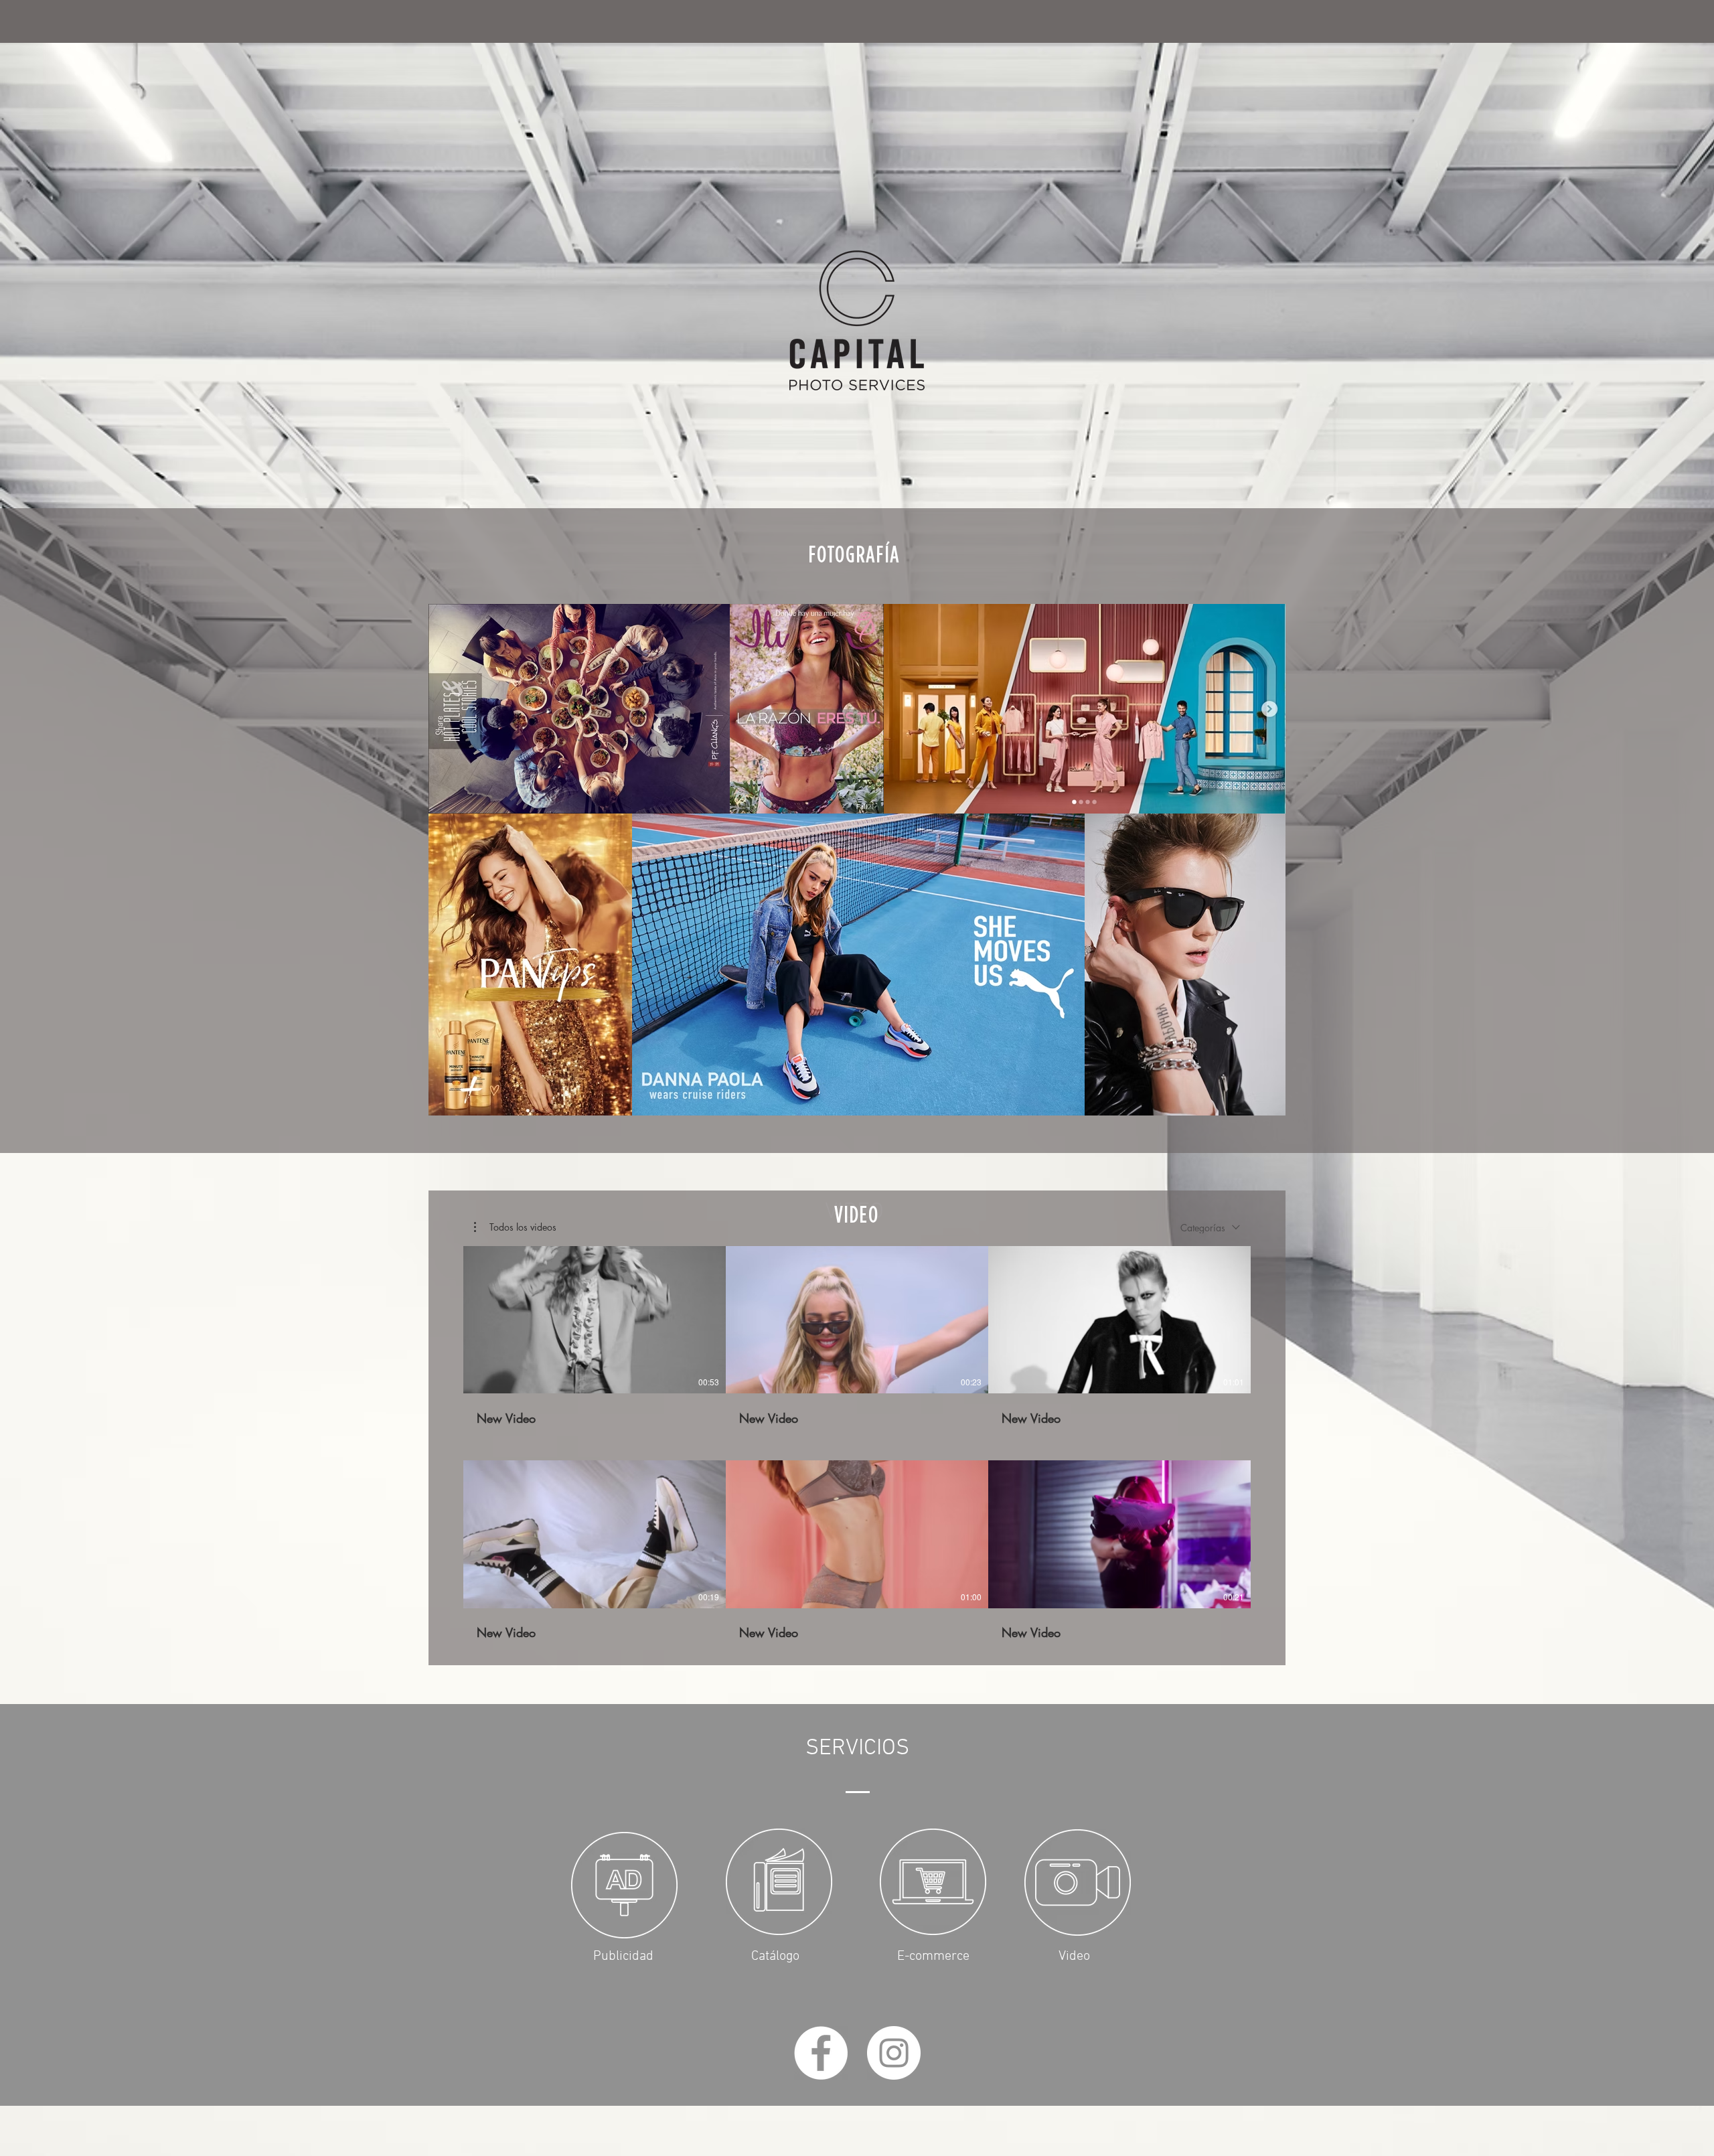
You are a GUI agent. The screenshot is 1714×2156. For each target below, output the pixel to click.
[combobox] (1210, 1228)
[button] (515, 1227)
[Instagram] (894, 2053)
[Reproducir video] (595, 1320)
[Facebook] (821, 2053)
